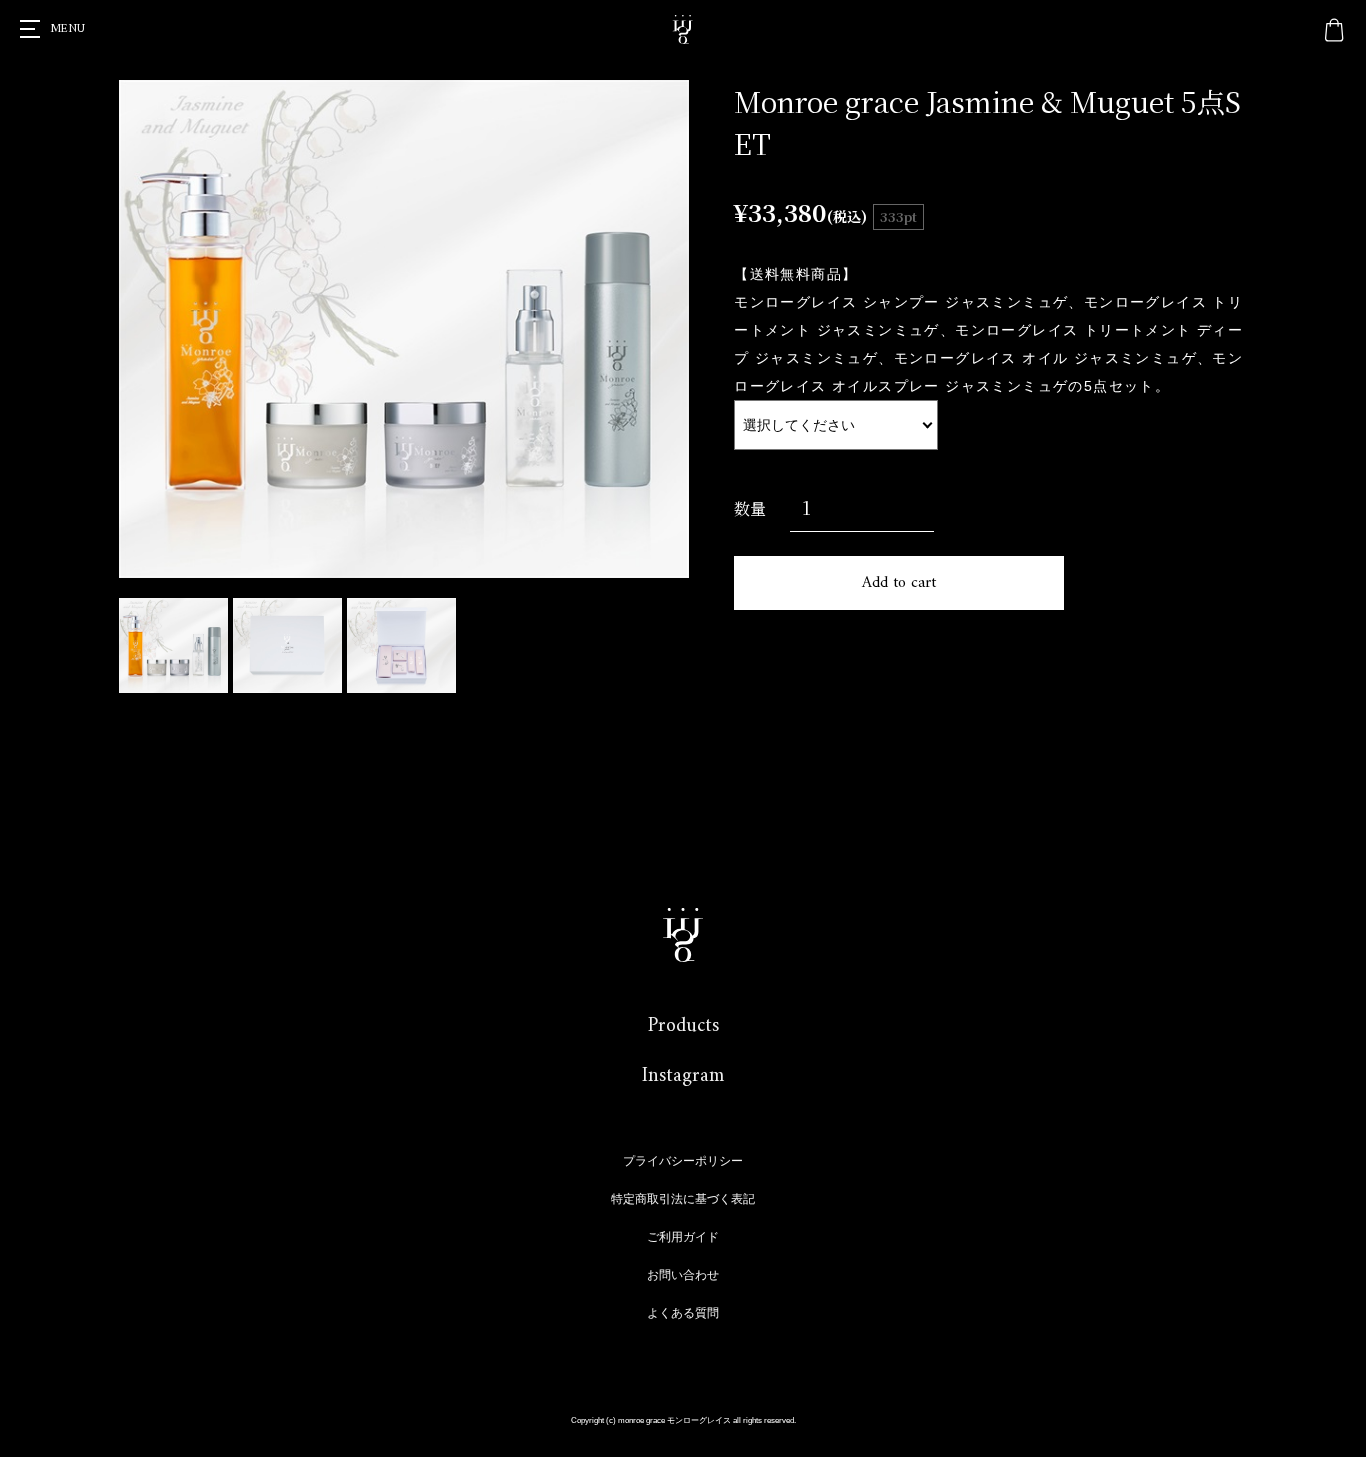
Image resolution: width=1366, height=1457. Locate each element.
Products (683, 1026)
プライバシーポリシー (683, 1161)
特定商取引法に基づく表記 (683, 1199)
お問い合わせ (683, 1275)
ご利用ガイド (683, 1237)
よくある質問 (683, 1313)
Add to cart (899, 583)
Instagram (683, 1076)
